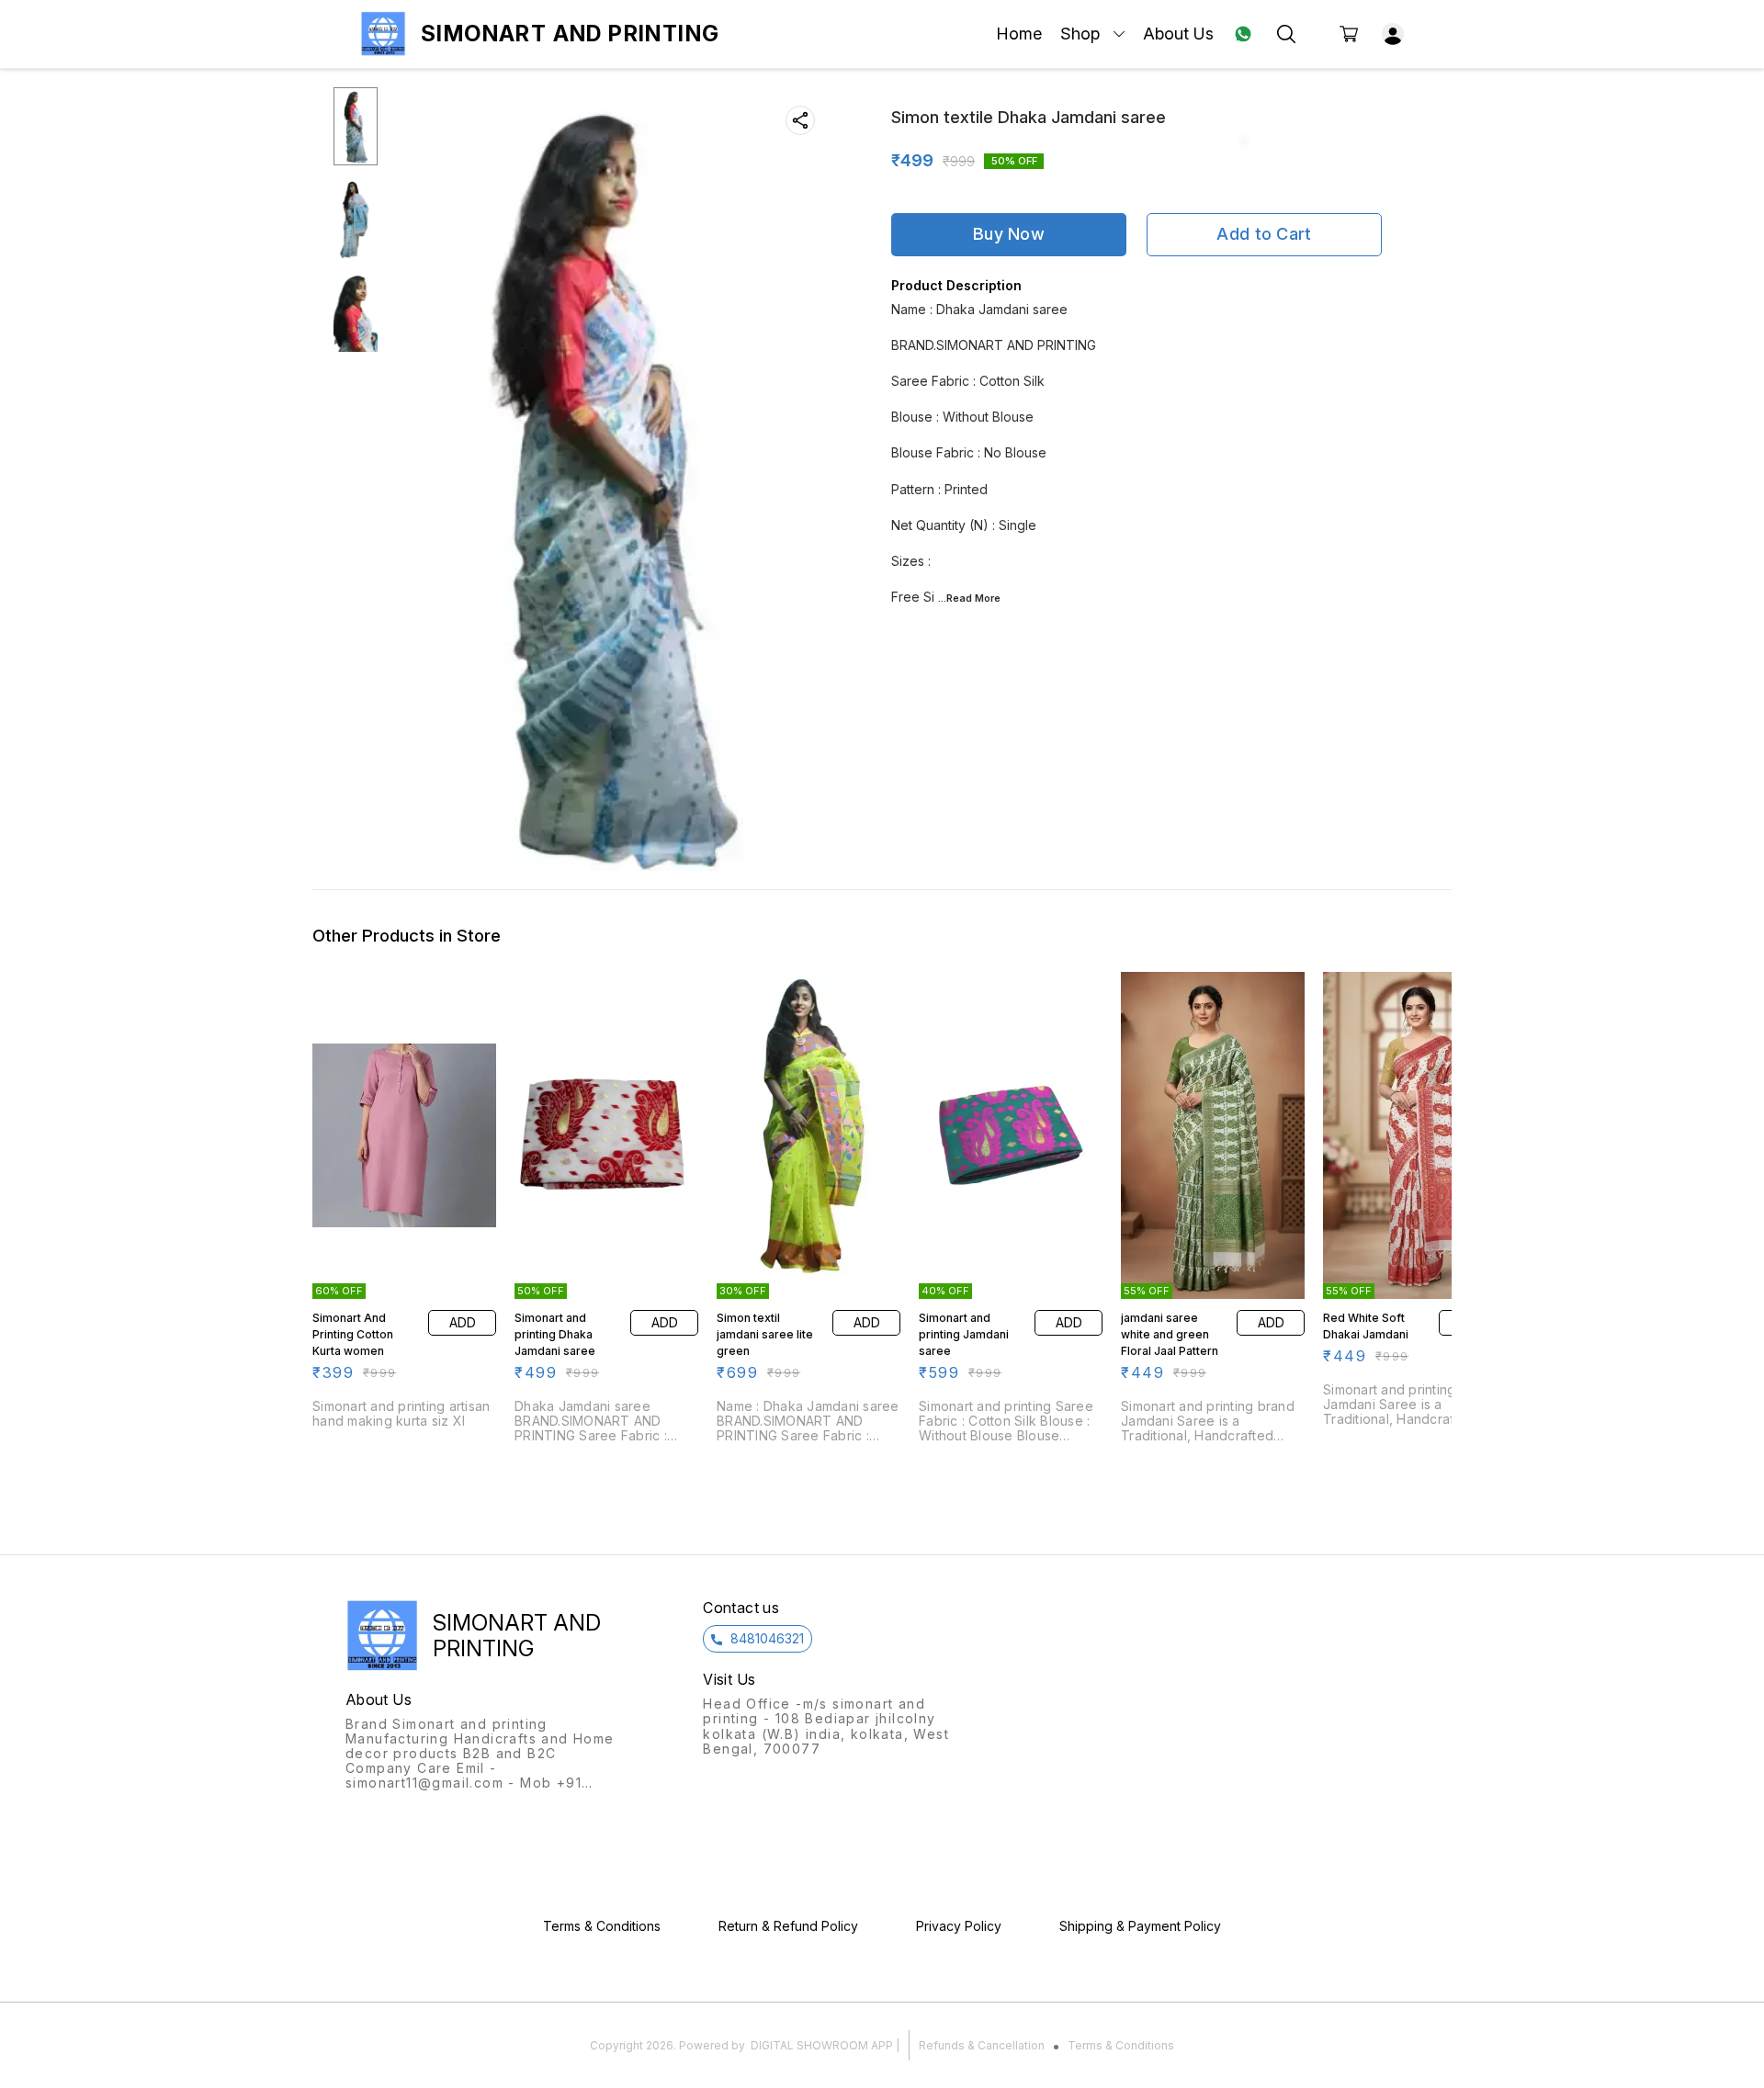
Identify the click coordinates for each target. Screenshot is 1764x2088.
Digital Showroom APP (822, 2045)
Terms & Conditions (1121, 2045)
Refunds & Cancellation (982, 2045)
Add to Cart (1264, 234)
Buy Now (1009, 234)
